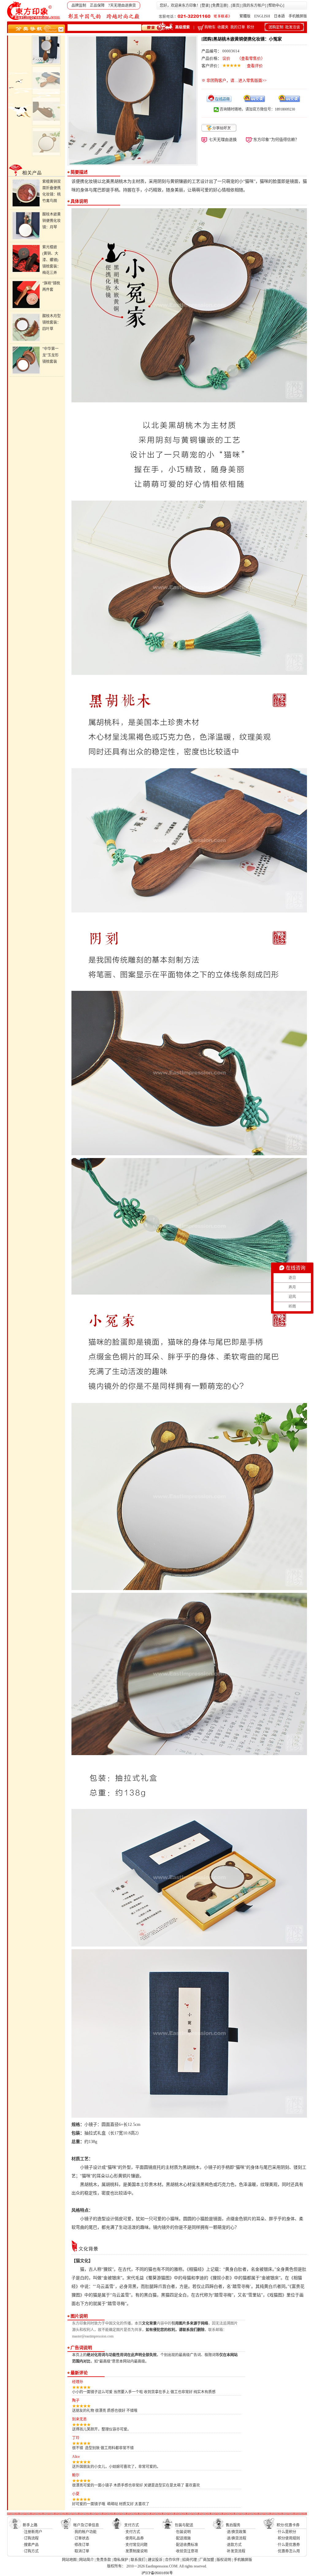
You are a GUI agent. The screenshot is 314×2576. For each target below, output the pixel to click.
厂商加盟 (207, 2560)
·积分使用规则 (288, 2538)
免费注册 (220, 6)
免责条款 (104, 2560)
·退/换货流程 (236, 2538)
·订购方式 (31, 2551)
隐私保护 (121, 2560)
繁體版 (245, 16)
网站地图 (69, 2560)
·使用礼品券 (134, 2538)
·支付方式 (132, 2532)
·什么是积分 (286, 2532)
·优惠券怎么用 (288, 2551)
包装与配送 (184, 2525)
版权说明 (224, 2560)
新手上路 (30, 2525)
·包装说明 (183, 2532)
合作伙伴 (172, 2560)
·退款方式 (234, 2545)
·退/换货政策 (236, 2532)
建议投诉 (155, 2560)
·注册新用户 (33, 2532)
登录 (205, 6)
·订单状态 (81, 2538)
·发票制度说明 (136, 2551)
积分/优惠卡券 (288, 2525)
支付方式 (132, 2525)
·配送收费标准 (186, 2545)
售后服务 (233, 2525)
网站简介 (86, 2560)
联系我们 (138, 2560)
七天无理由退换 (223, 139)
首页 (236, 6)
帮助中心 (276, 6)
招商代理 (190, 2560)
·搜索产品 (31, 2545)
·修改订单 (81, 2545)
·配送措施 (183, 2538)
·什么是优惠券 (288, 2545)
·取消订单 (81, 2551)
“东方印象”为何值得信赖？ (275, 139)
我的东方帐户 (254, 6)
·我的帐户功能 (85, 2532)
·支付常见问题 (136, 2545)
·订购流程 (31, 2538)
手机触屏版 (298, 16)
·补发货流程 (235, 2551)
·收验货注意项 (186, 2551)
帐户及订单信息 (86, 2525)
